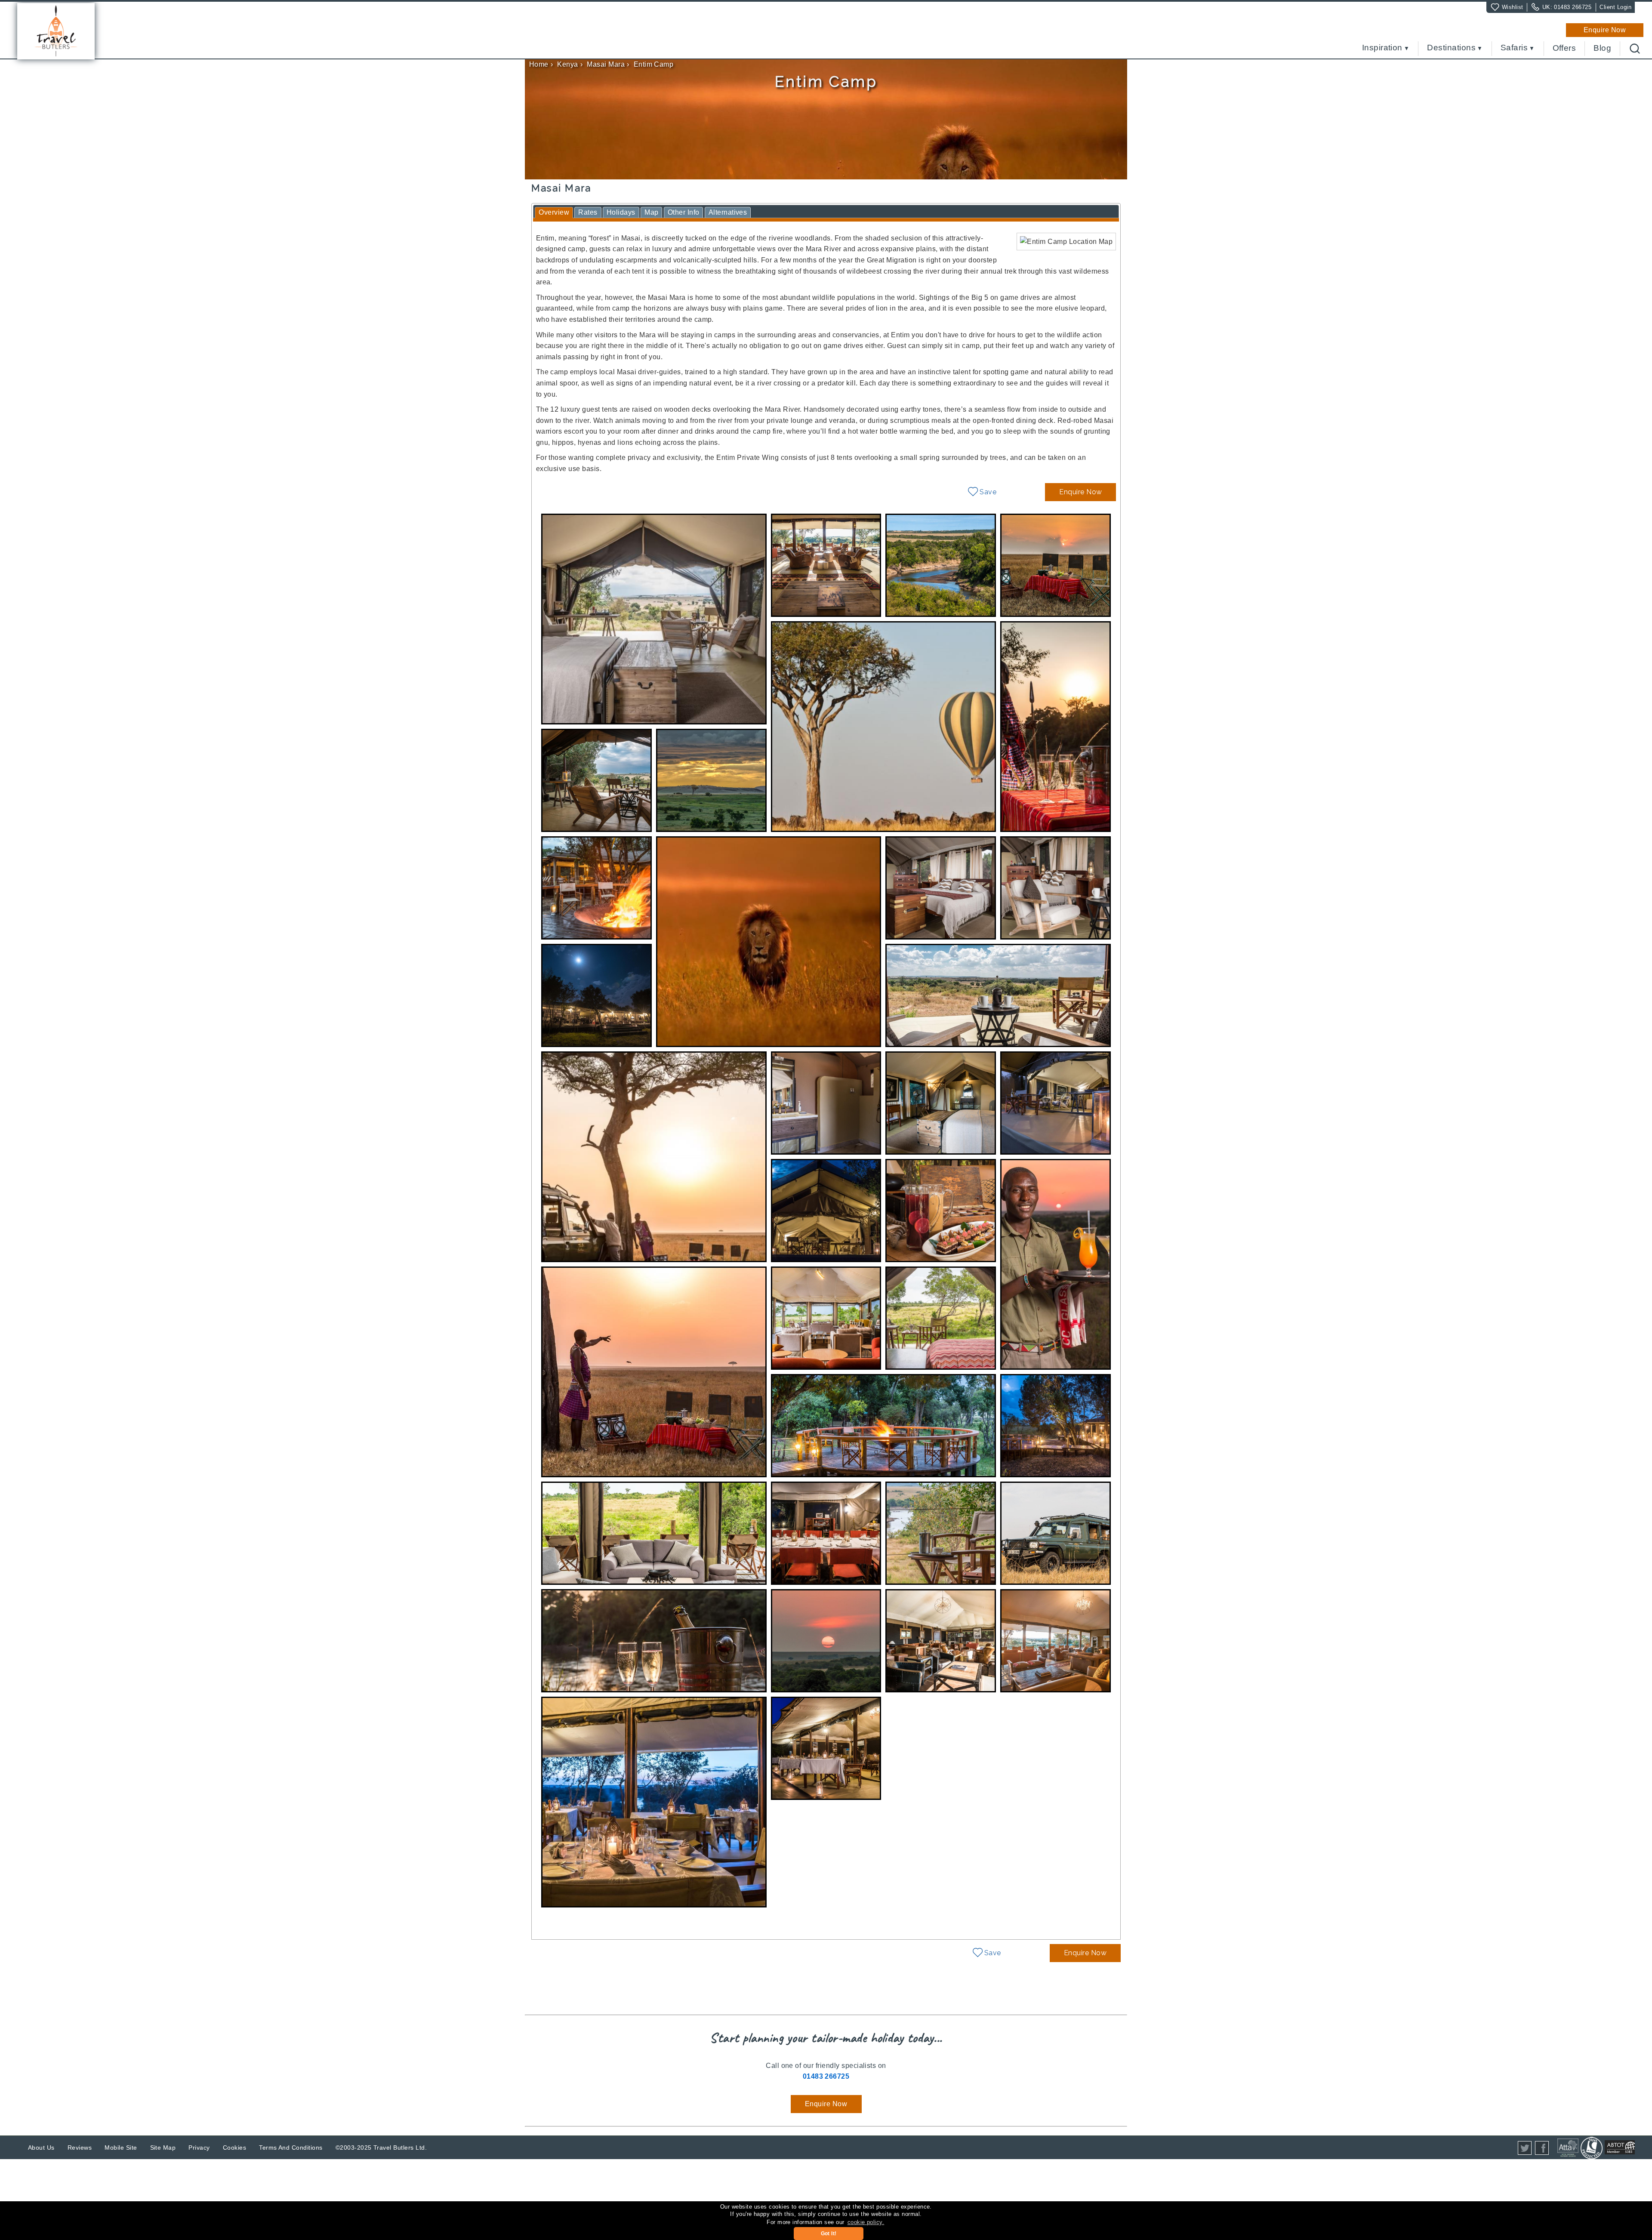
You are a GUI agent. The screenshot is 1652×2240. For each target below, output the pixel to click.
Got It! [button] (829, 2234)
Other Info (684, 212)
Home (539, 64)
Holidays (621, 212)
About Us (41, 2148)
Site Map (163, 2148)
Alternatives (728, 212)
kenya (567, 64)
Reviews (80, 2148)
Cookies (234, 2148)
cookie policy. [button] (866, 2222)
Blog (1602, 48)
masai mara (606, 64)
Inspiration (1382, 48)
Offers (1564, 48)
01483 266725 (1573, 7)
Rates (588, 212)
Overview (554, 212)
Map (651, 212)
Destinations (1451, 48)
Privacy (199, 2148)
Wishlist (1513, 7)
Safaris (1514, 48)
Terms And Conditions (291, 2148)
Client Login (1615, 7)
